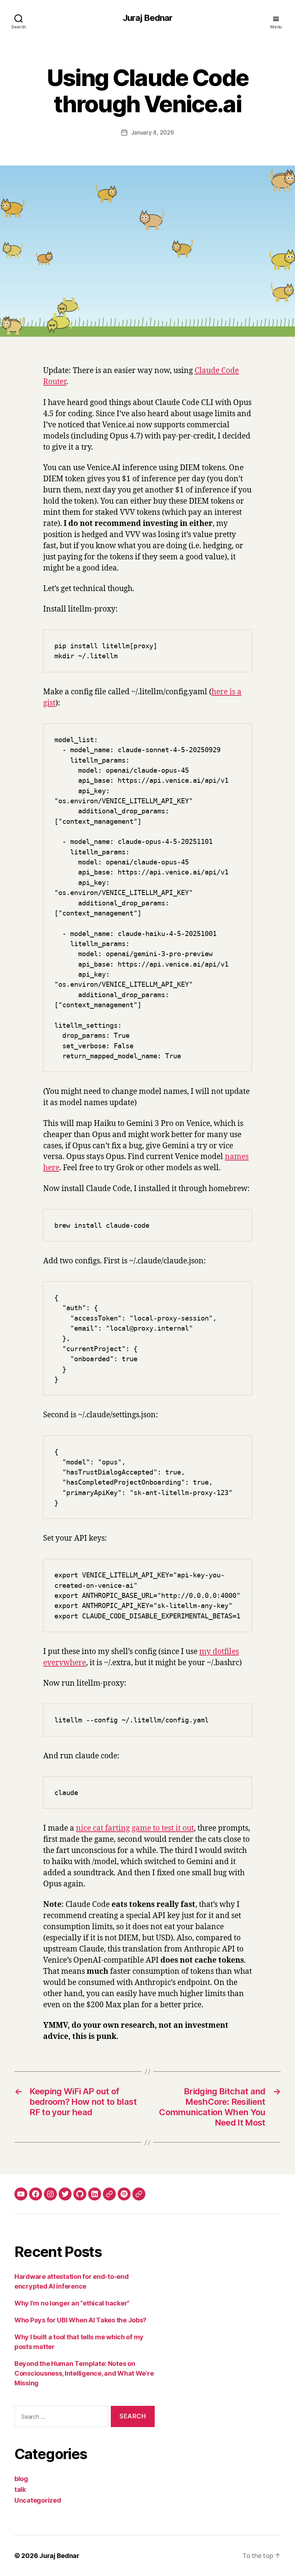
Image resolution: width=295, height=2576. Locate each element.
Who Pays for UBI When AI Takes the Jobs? (80, 2320)
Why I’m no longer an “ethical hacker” (72, 2303)
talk (20, 2489)
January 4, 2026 (153, 132)
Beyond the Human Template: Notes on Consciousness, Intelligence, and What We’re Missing (84, 2373)
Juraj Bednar (147, 18)
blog (21, 2479)
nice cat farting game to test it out (135, 1828)
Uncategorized (38, 2500)
